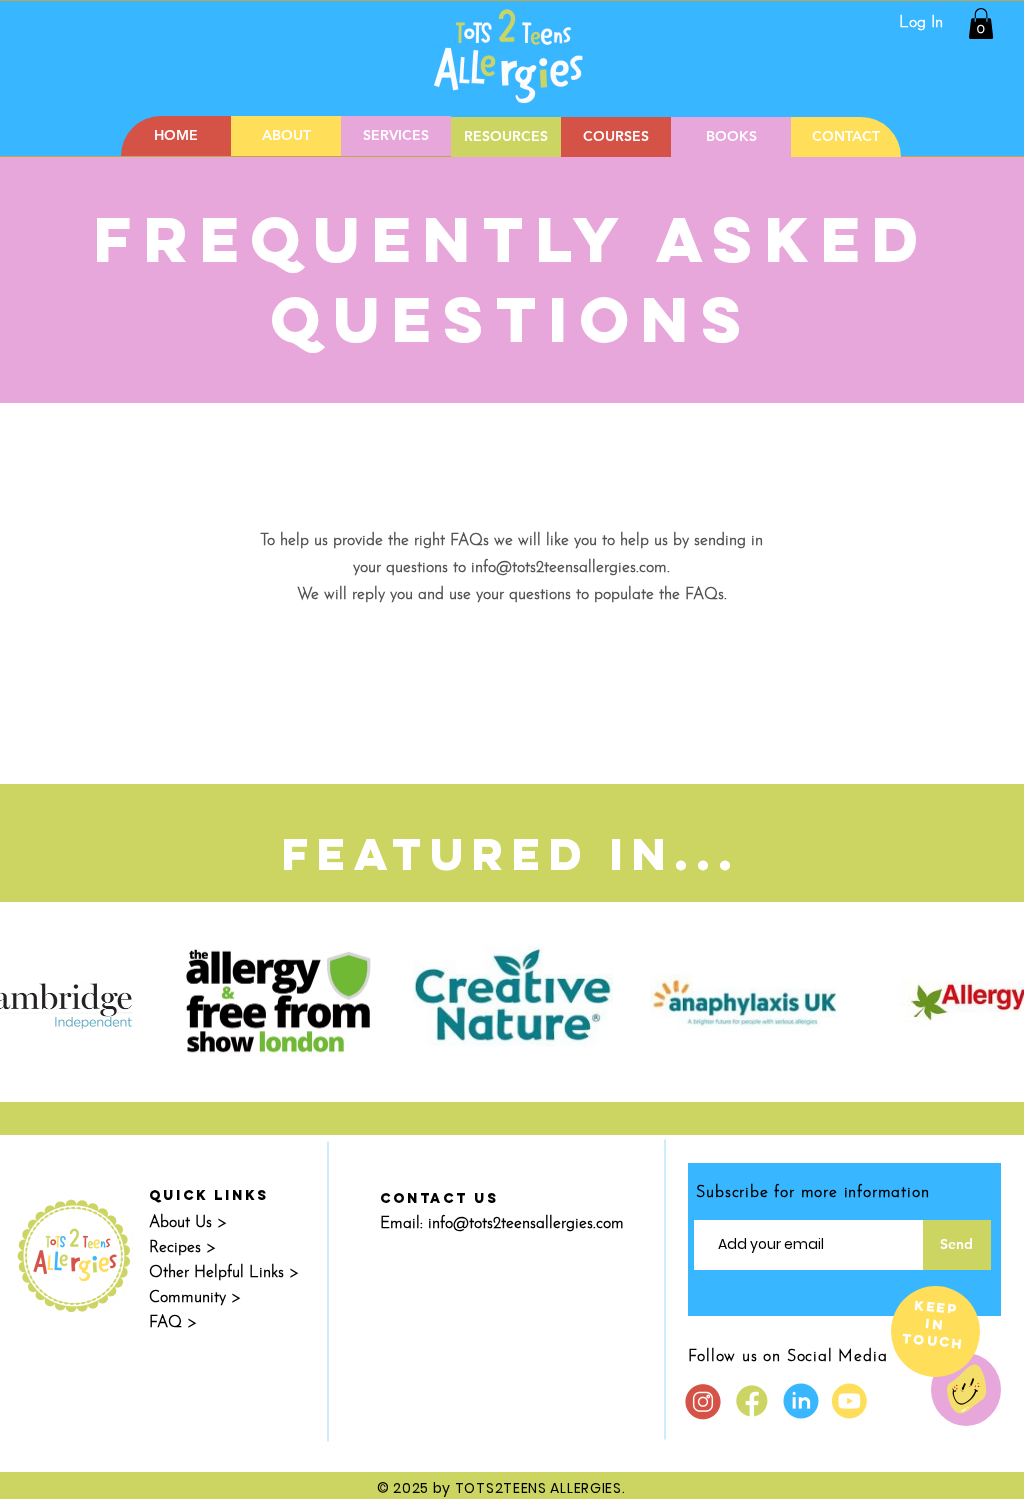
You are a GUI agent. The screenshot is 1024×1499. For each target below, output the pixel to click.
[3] (703, 1401)
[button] (981, 23)
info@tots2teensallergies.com (569, 568)
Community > (195, 1298)
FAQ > (173, 1323)
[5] (850, 1401)
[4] (801, 1401)
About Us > (188, 1223)
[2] (752, 1401)
